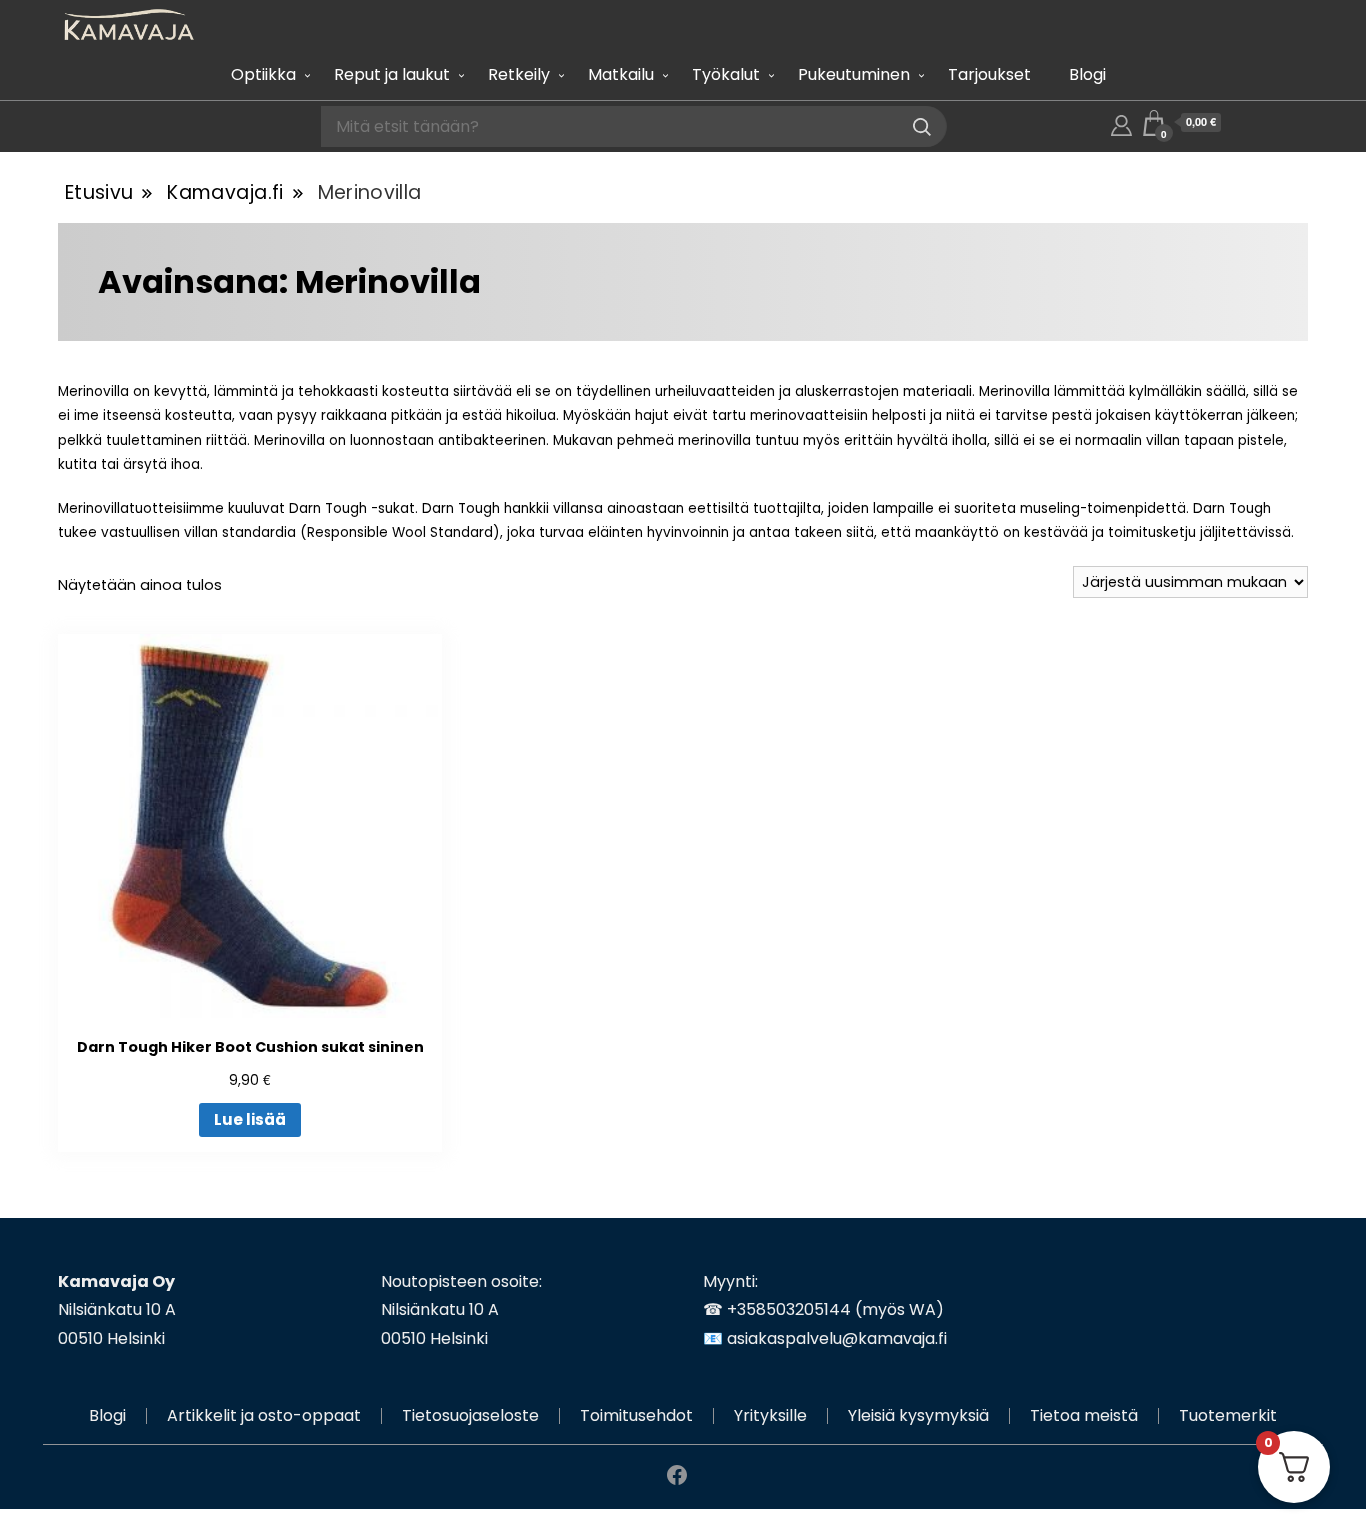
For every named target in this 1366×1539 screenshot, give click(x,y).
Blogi (1087, 74)
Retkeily (519, 74)
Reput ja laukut (392, 74)
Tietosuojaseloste (470, 1415)
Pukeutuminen (854, 74)
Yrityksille (770, 1415)
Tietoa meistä (1084, 1415)
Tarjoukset (989, 74)
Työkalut (726, 74)
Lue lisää (250, 1119)
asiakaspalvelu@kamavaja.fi (837, 1338)
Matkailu (621, 74)
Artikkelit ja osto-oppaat (264, 1415)
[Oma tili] (1121, 122)
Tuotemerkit (1228, 1415)
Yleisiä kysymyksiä (918, 1415)
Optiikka (263, 74)
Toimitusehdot (636, 1415)
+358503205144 (789, 1309)
